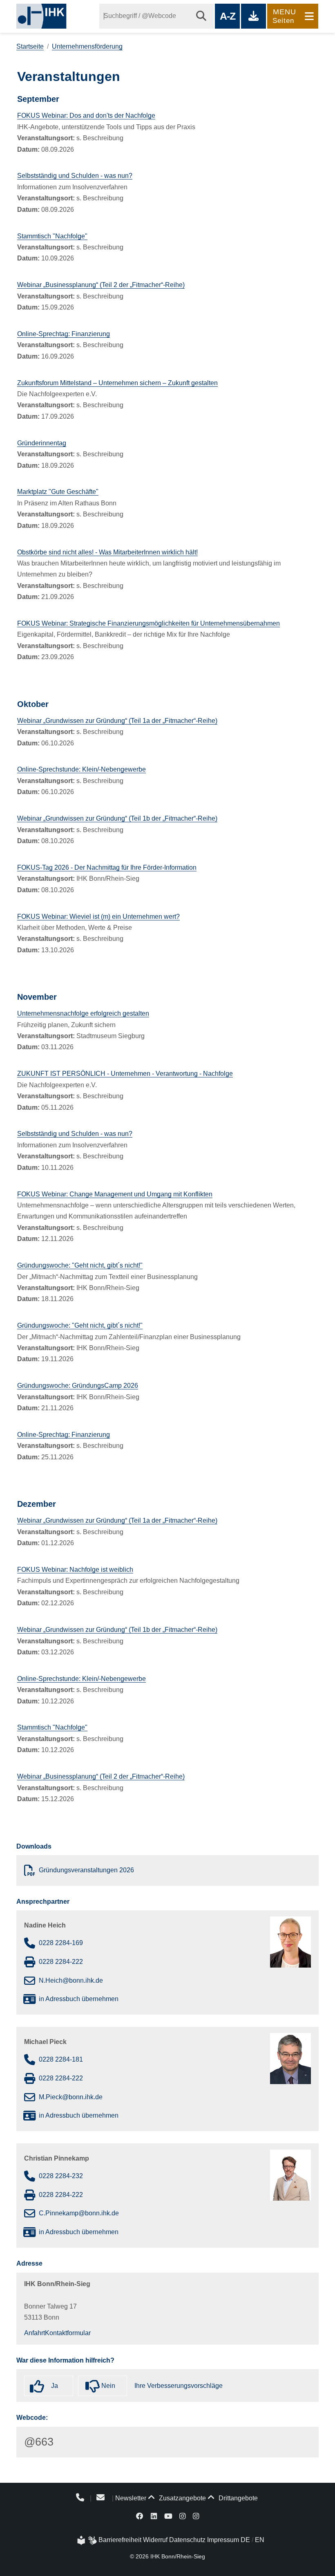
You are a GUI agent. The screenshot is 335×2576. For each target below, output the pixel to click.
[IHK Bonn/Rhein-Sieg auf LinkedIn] (154, 2516)
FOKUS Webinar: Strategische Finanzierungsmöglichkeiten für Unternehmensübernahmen (149, 623)
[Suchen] (201, 16)
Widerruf (155, 2540)
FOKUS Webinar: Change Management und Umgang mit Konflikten (115, 1194)
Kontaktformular (68, 2333)
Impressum (223, 2540)
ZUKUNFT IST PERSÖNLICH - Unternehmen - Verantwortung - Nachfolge (125, 1074)
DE (245, 2540)
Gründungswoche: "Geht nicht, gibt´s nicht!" (80, 1265)
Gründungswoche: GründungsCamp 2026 (78, 1386)
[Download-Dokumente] (253, 16)
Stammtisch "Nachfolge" (52, 236)
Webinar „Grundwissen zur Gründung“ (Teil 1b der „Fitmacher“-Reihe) (117, 818)
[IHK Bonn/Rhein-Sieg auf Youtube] (168, 2516)
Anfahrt (35, 2333)
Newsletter (131, 2498)
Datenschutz (187, 2540)
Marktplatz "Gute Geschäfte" (58, 492)
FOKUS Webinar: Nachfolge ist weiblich (75, 1570)
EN (260, 2540)
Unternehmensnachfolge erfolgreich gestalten (83, 1013)
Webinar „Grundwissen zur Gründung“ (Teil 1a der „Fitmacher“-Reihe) (117, 721)
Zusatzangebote (182, 2498)
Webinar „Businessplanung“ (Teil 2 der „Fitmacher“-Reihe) (101, 285)
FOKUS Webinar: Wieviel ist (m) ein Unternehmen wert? (98, 917)
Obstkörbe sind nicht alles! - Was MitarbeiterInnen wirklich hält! (107, 552)
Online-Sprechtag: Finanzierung (64, 334)
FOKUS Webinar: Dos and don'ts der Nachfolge (86, 116)
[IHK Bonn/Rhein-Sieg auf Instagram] (182, 2516)
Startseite (30, 46)
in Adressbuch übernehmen (79, 1999)
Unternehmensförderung (87, 46)
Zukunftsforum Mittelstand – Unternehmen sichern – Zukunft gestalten (117, 383)
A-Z (227, 16)
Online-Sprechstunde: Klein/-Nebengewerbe (82, 769)
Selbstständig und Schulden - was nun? (75, 176)
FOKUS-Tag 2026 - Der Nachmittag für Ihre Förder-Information (107, 867)
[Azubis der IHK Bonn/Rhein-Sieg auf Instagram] (196, 2516)
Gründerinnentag (42, 443)
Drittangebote (237, 2498)
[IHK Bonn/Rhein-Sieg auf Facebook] (140, 2516)
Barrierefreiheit (120, 2540)
